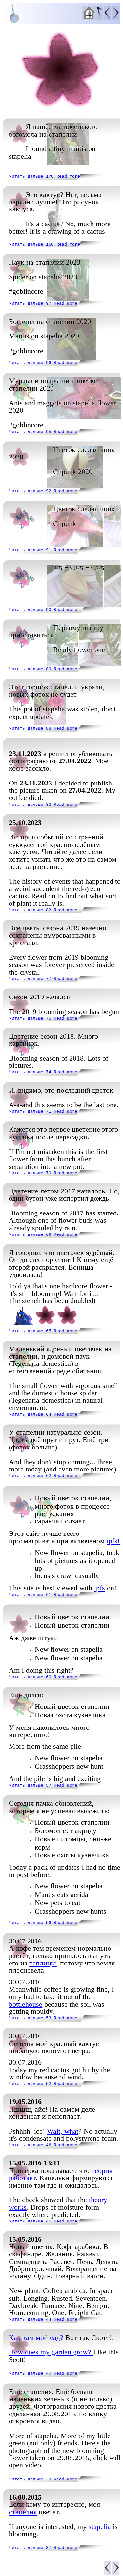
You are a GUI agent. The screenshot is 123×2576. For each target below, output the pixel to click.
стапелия (23, 2512)
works (18, 2207)
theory (98, 2200)
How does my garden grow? (51, 2352)
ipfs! (113, 1541)
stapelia (100, 2527)
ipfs (100, 1588)
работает (22, 2178)
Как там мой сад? (37, 2338)
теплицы (43, 1963)
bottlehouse (26, 2004)
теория (102, 2170)
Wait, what (63, 2131)
